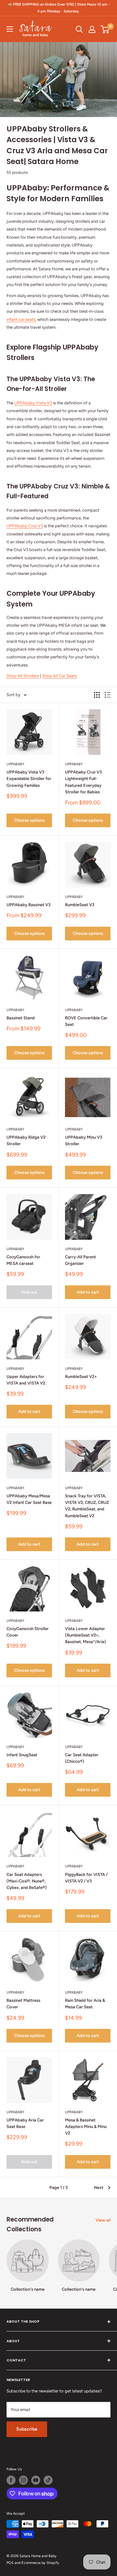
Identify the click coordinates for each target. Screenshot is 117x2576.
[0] (105, 29)
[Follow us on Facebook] (11, 2480)
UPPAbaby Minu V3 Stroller (84, 1140)
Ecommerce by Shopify (40, 2563)
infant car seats (21, 319)
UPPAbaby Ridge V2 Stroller (26, 1140)
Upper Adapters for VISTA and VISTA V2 (26, 1380)
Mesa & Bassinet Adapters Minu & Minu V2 (86, 2127)
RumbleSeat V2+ (81, 1377)
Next (99, 2187)
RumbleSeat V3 (80, 905)
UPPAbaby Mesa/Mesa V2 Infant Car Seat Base (29, 1499)
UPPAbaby (15, 764)
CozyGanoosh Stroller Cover (28, 1632)
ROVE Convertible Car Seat (86, 1021)
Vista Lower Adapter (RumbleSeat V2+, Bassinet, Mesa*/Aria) (85, 1635)
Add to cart (88, 1292)
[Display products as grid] (97, 695)
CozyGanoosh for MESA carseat (23, 1260)
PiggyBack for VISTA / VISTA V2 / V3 (86, 1878)
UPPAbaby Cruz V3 (25, 526)
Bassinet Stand (21, 1018)
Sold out (29, 1292)
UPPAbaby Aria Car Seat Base (25, 2123)
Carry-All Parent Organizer (80, 1260)
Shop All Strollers (23, 676)
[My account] (92, 29)
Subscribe (27, 2429)
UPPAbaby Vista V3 (33, 403)
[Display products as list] (108, 695)
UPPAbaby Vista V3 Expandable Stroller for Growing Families (29, 779)
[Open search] (79, 29)
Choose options (29, 820)
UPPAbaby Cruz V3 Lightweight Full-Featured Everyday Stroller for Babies (83, 782)
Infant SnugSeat (22, 1755)
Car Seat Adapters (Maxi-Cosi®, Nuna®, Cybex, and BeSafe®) (27, 1881)
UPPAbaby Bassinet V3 (28, 905)
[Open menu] (10, 29)
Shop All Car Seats (59, 676)
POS (10, 2563)
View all (103, 2220)
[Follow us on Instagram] (23, 2480)
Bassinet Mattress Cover (23, 2004)
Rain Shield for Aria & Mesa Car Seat (85, 2004)
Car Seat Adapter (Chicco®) (82, 1758)
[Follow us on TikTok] (48, 2480)
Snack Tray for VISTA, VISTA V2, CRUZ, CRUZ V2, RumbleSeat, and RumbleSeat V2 (87, 1506)
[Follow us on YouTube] (36, 2480)
